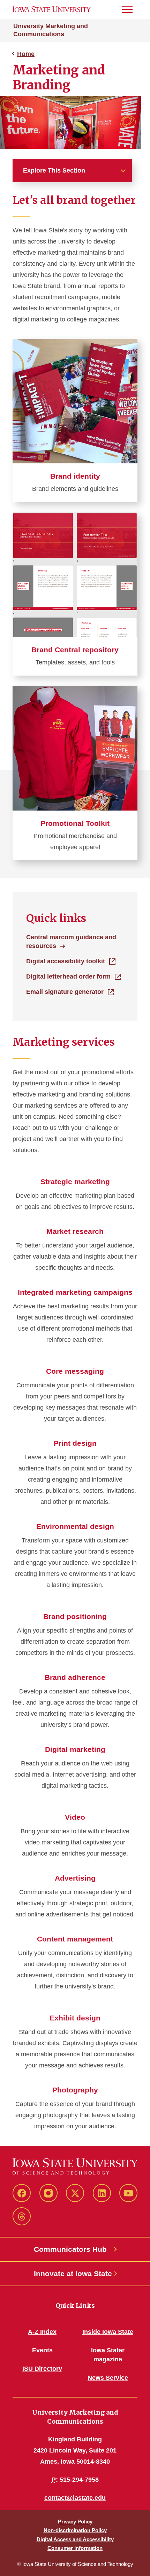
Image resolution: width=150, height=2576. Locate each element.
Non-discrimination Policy (75, 2530)
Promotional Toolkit (75, 823)
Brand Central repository (75, 650)
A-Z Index (42, 2332)
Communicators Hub (70, 2249)
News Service (108, 2378)
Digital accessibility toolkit (66, 961)
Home (26, 54)
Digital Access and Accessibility (75, 2539)
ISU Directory (42, 2369)
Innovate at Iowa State (73, 2274)
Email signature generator (65, 992)
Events (42, 2350)
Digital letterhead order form (68, 976)
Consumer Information (75, 2548)
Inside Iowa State (108, 2332)
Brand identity (75, 476)
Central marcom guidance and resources (71, 942)
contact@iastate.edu (75, 2498)
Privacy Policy (75, 2522)
